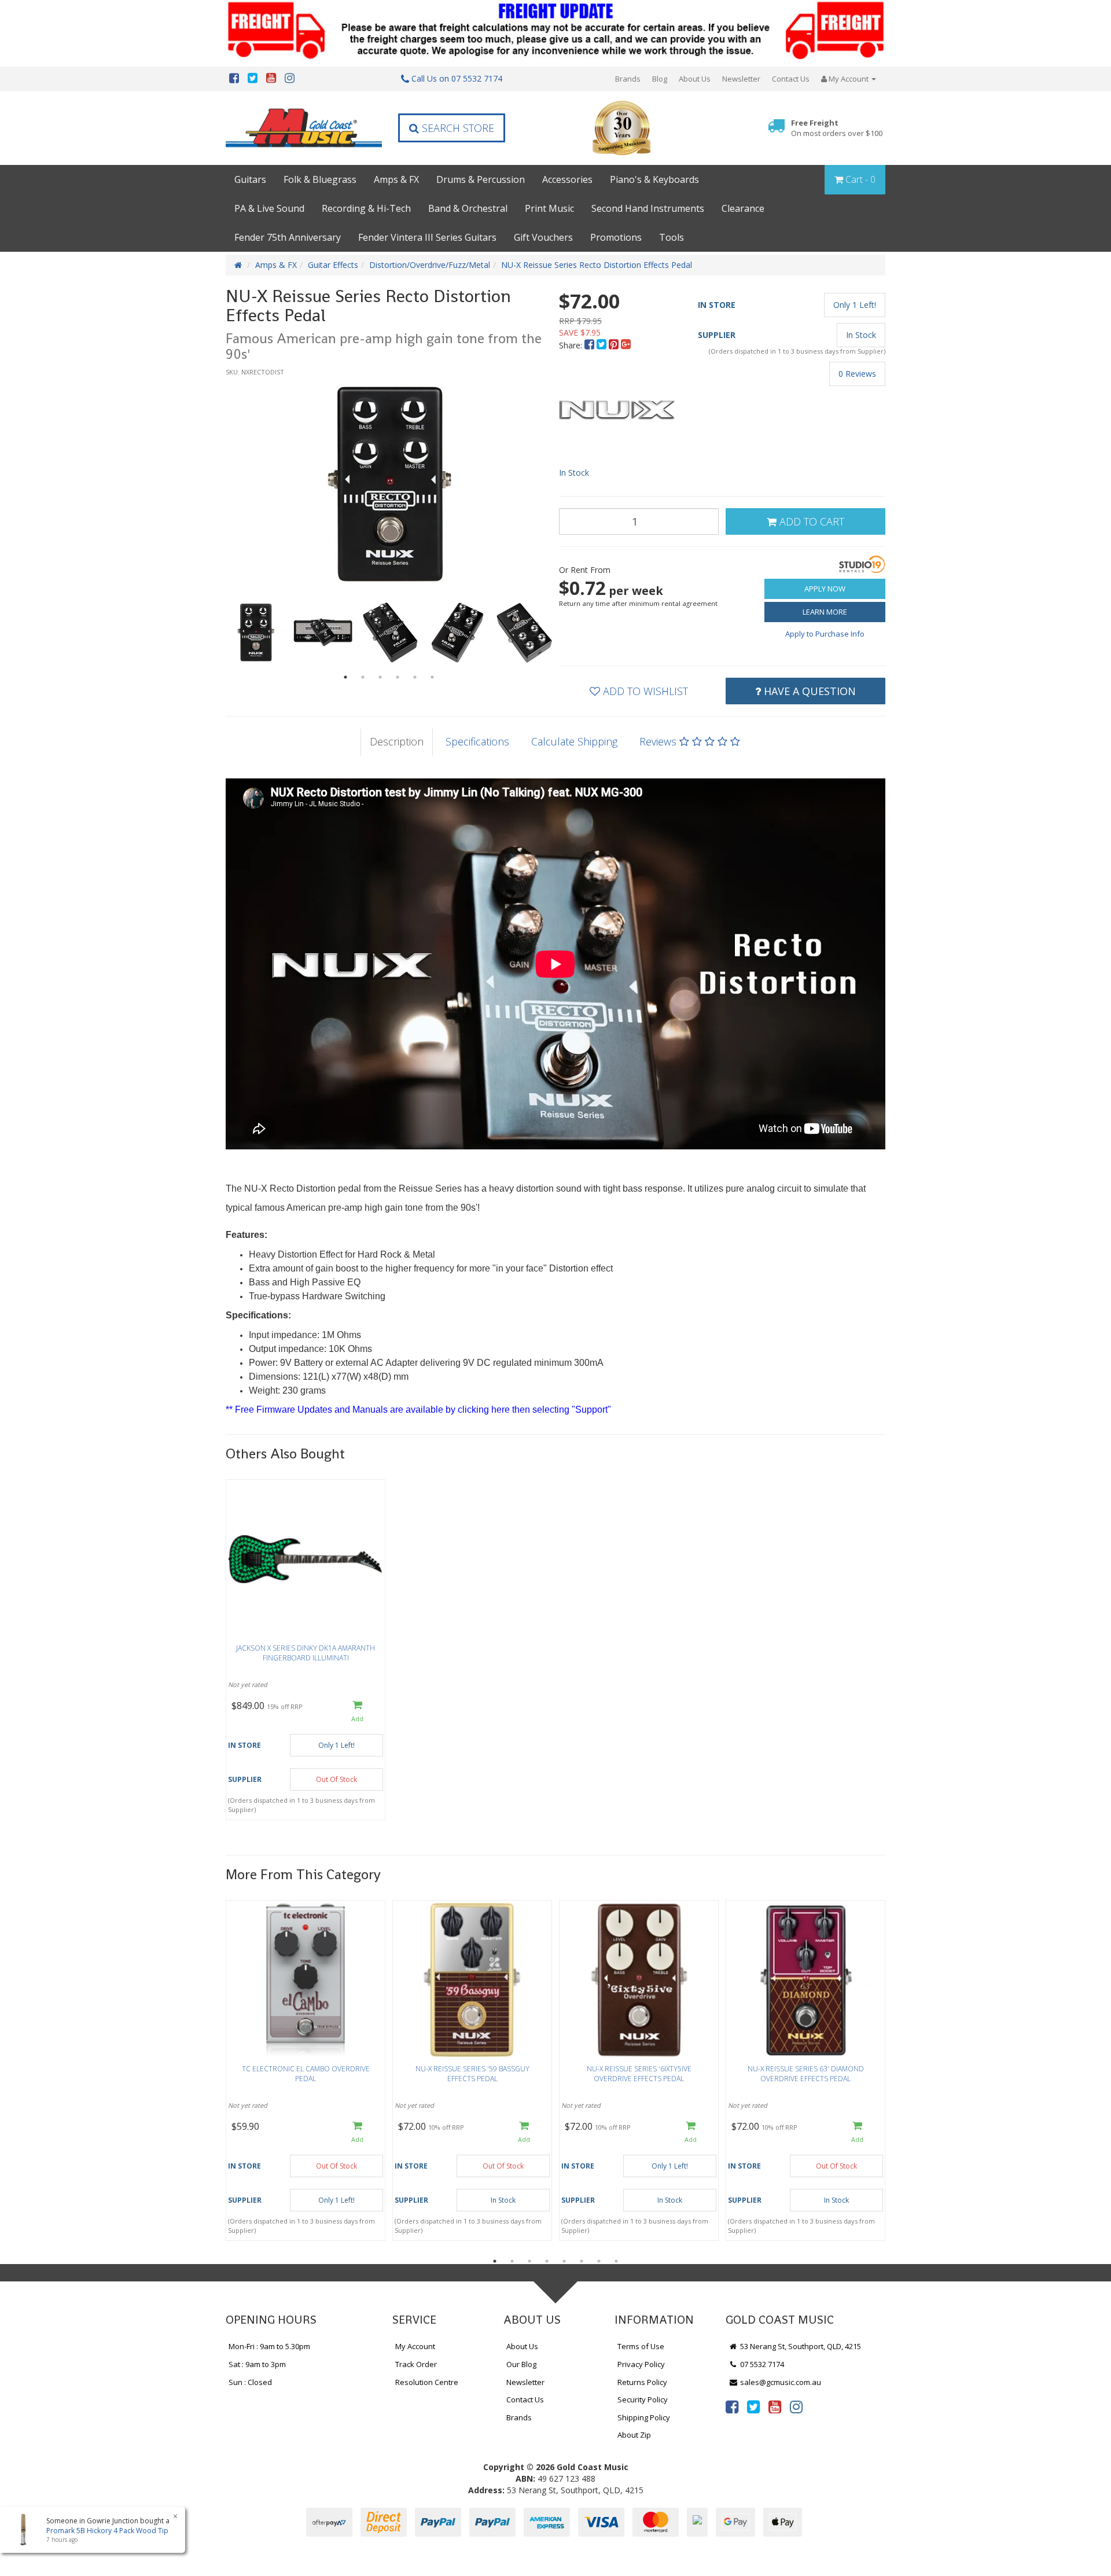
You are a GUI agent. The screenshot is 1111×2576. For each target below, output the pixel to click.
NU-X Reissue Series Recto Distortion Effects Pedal (597, 265)
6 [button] (432, 677)
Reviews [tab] (659, 741)
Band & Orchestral (468, 208)
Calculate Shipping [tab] (574, 741)
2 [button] (363, 677)
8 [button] (616, 2261)
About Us (695, 79)
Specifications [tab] (477, 741)
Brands (628, 79)
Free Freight (837, 128)
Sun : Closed (250, 2382)
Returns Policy (642, 2382)
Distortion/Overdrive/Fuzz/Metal (430, 265)
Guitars (250, 179)
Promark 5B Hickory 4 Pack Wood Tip (107, 2531)
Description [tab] (397, 741)
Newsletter (741, 79)
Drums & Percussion (481, 179)
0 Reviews (857, 374)
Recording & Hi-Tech (366, 208)
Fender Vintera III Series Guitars (427, 237)
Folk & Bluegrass (320, 179)
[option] (389, 484)
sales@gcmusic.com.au (780, 2382)
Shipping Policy (644, 2417)
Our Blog (521, 2364)
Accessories (567, 179)
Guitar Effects (333, 265)
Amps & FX (396, 179)
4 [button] (398, 677)
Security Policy (643, 2399)
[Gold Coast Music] (304, 128)
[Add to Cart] (357, 1712)
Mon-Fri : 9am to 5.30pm (269, 2346)
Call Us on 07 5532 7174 (456, 78)
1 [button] (345, 677)
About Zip (634, 2435)
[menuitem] (591, 345)
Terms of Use (641, 2346)
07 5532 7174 (761, 2364)
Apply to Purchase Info (825, 634)
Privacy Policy (641, 2364)
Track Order (416, 2364)
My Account (415, 2346)
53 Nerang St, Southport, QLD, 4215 (800, 2346)
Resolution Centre (427, 2382)
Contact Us (791, 79)
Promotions (616, 237)
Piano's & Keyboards (654, 179)
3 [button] (380, 677)
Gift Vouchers (543, 237)
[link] (732, 2406)
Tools (672, 237)
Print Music (549, 208)
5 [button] (415, 677)
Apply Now (825, 589)
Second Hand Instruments (648, 208)
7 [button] (599, 2261)
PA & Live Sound (269, 208)
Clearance (743, 208)
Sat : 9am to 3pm (257, 2364)
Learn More (825, 612)
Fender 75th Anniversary (288, 237)
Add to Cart (810, 521)
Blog (660, 79)
